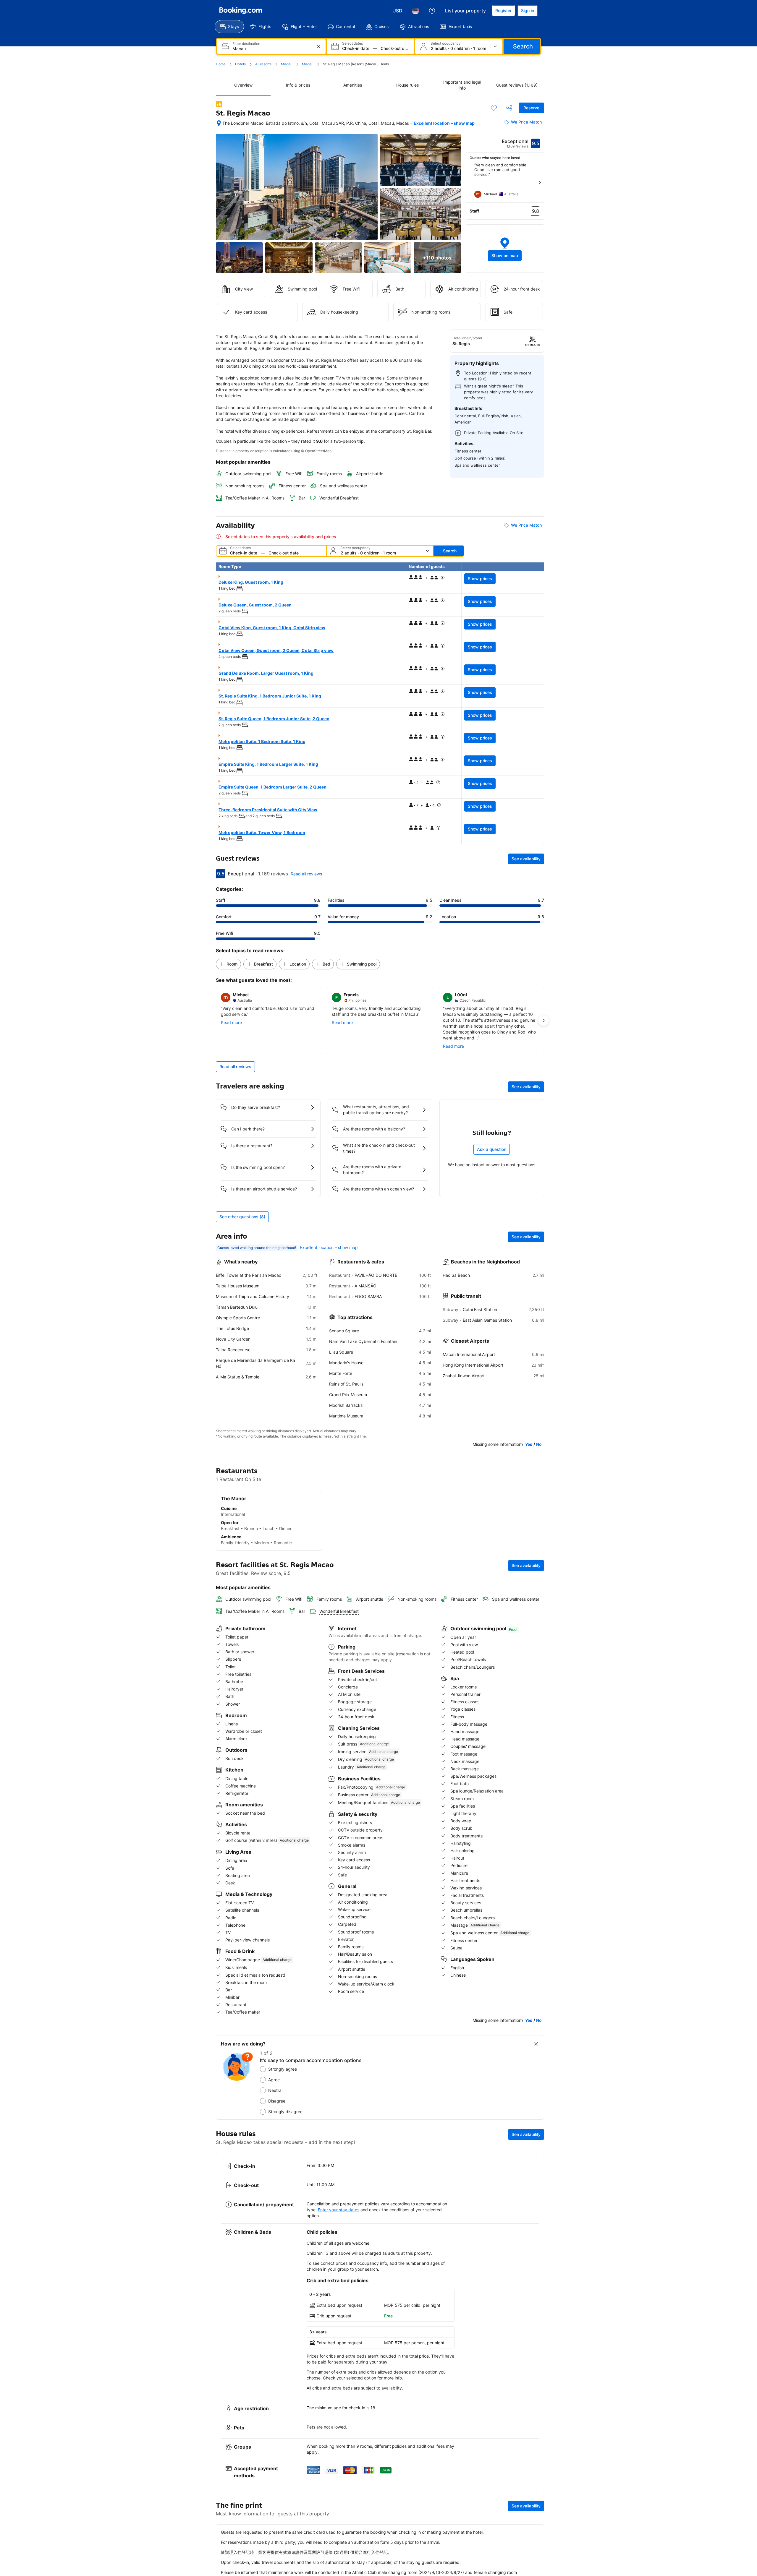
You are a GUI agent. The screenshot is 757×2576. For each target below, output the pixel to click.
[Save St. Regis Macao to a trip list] (494, 108)
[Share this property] (509, 108)
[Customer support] (432, 11)
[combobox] (272, 49)
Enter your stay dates (339, 2210)
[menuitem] (229, 27)
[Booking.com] (241, 11)
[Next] (540, 183)
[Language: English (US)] (415, 11)
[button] (505, 249)
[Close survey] (536, 2044)
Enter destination (246, 44)
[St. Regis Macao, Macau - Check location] (219, 123)
